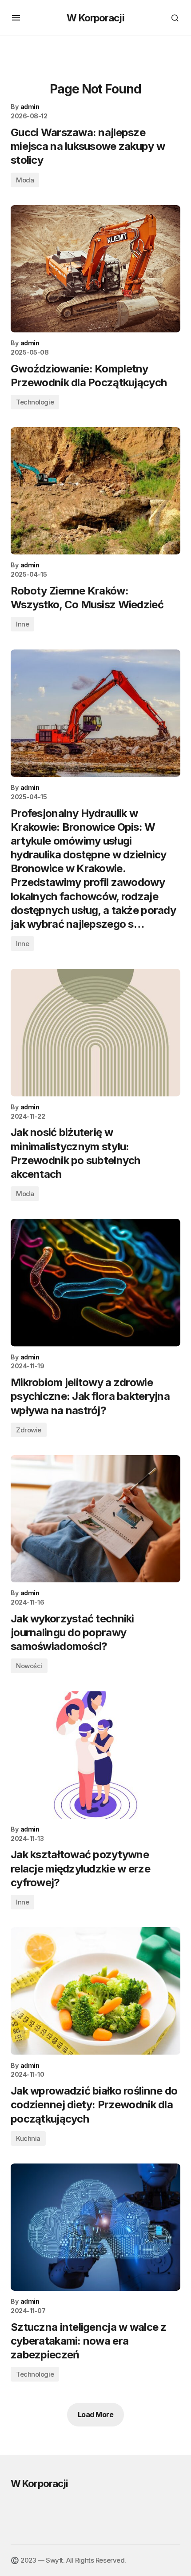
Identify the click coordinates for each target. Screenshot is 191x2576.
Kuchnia (28, 2138)
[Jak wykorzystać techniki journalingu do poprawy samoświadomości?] (95, 1519)
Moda (25, 180)
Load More (96, 2414)
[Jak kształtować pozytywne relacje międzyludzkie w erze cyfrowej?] (95, 1755)
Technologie (35, 402)
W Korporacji (95, 18)
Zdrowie (29, 1430)
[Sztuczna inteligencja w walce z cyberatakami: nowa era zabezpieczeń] (95, 2227)
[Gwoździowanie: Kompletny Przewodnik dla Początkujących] (95, 269)
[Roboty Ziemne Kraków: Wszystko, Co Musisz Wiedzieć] (95, 491)
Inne (22, 624)
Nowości (29, 1666)
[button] (16, 18)
